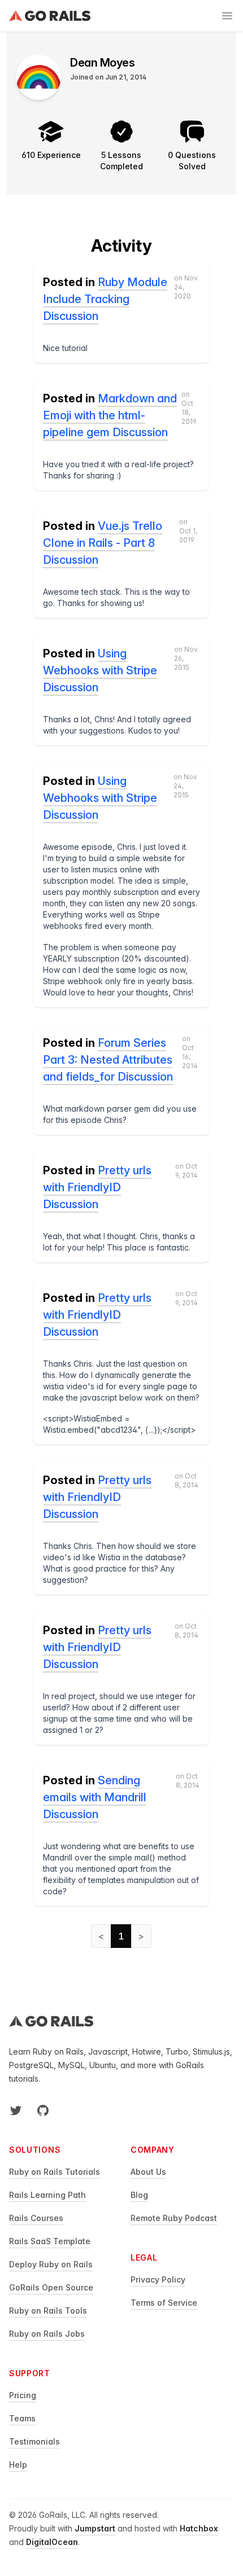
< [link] (101, 1936)
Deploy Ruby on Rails (51, 2264)
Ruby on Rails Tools (48, 2310)
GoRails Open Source (51, 2287)
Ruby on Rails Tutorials (55, 2172)
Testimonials (34, 2441)
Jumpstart (95, 2528)
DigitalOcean (52, 2542)
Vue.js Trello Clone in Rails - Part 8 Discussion (103, 543)
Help (18, 2465)
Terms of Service (164, 2303)
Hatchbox (199, 2528)
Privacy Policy (158, 2279)
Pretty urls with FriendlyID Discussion (97, 1187)
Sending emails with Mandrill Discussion (95, 1797)
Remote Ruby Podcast (174, 2218)
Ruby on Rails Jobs (47, 2334)
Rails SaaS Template (50, 2241)
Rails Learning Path (47, 2195)
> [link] (141, 1936)
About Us (148, 2172)
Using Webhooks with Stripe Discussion (100, 670)
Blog (139, 2195)
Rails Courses (36, 2218)
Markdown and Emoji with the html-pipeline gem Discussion (110, 415)
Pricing (23, 2395)
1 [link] (121, 1936)
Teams (22, 2418)
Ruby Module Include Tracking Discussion (105, 299)
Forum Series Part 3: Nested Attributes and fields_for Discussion (108, 1060)
